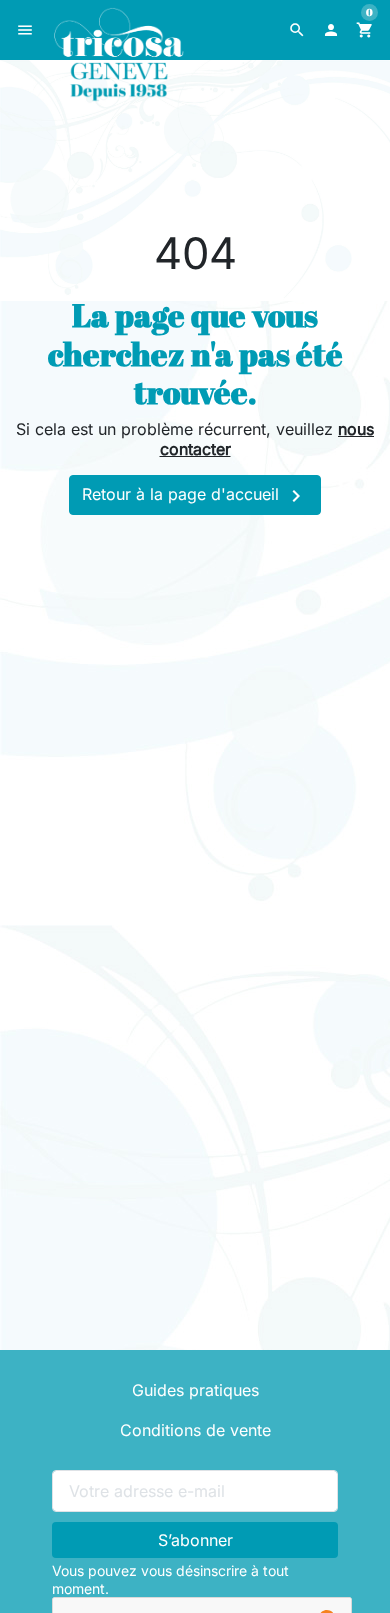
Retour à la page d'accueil (195, 496)
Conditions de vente (195, 1430)
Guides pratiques (195, 1390)
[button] (297, 30)
